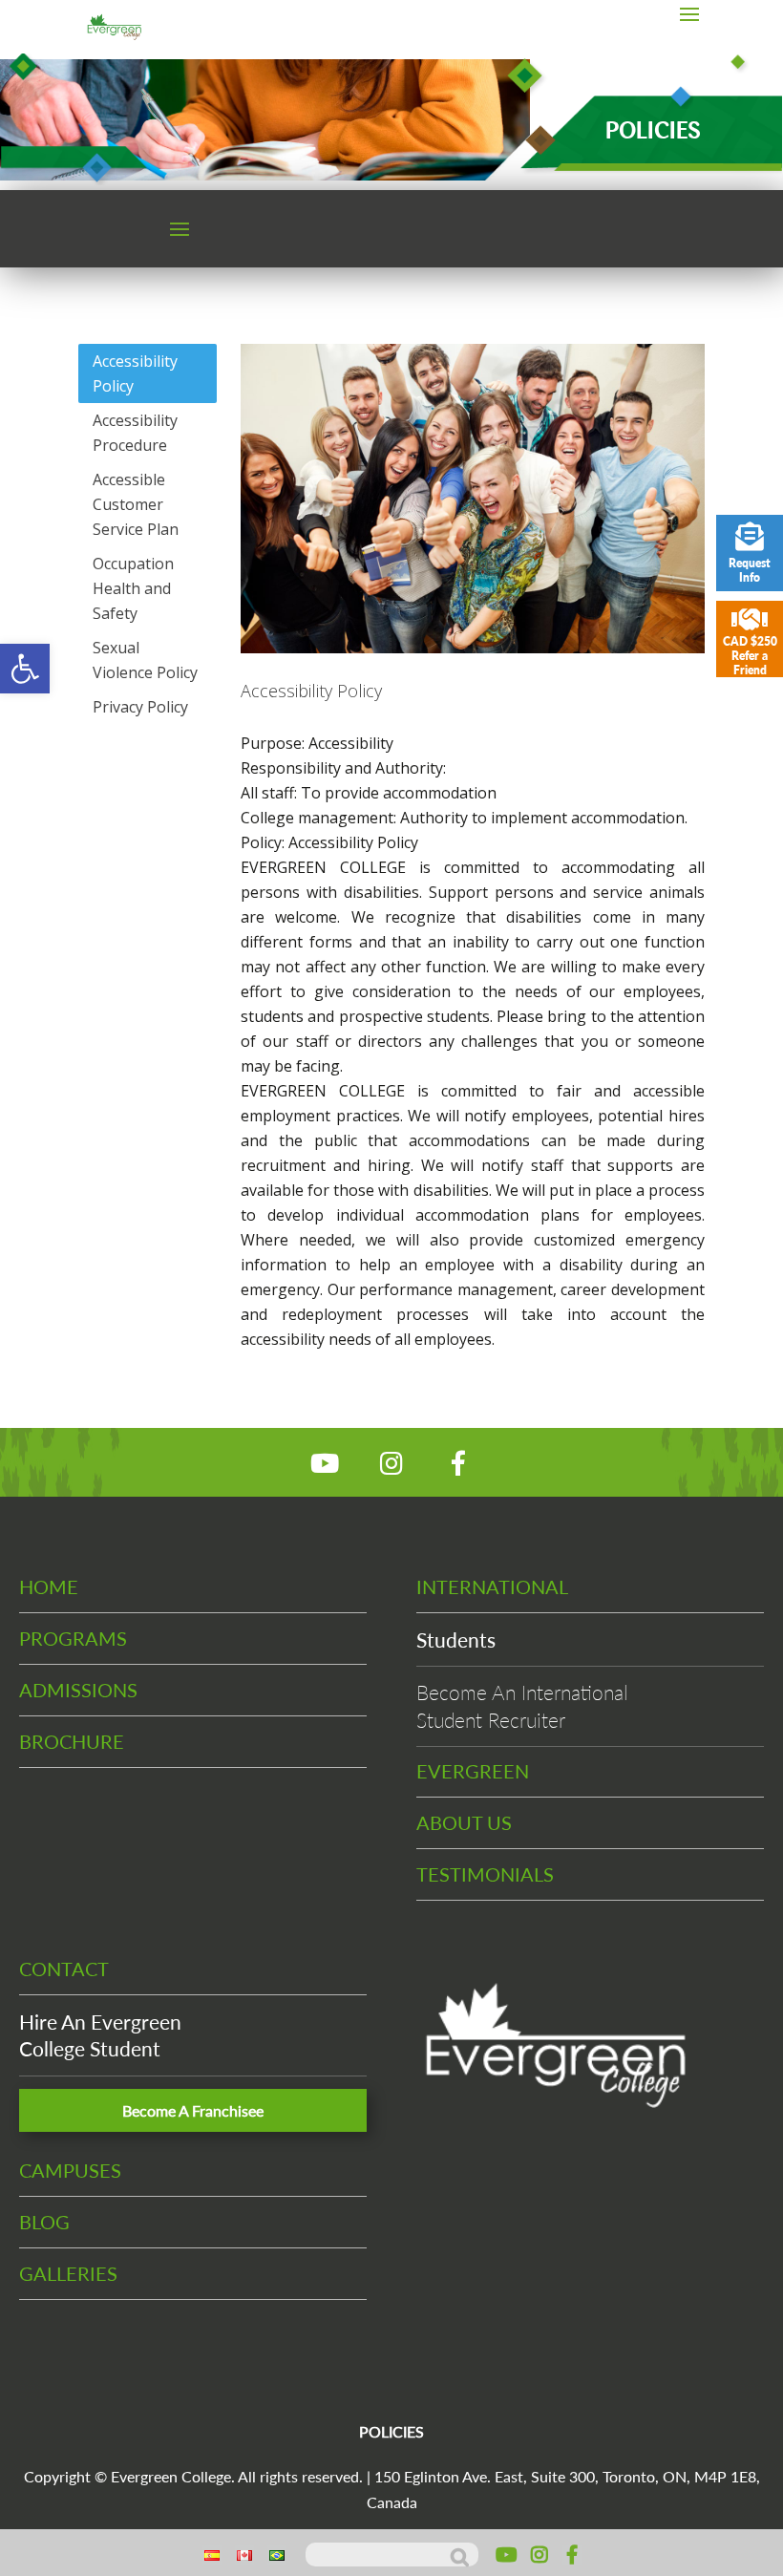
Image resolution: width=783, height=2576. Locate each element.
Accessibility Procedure (135, 433)
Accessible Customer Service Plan (136, 504)
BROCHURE (72, 1741)
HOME (49, 1586)
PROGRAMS (73, 1638)
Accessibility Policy (135, 373)
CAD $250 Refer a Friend (750, 656)
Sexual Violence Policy (145, 660)
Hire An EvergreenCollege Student (100, 2035)
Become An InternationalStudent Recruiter (522, 1705)
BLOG (44, 2222)
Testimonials (485, 1874)
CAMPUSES (70, 2170)
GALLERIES (68, 2273)
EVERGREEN (473, 1771)
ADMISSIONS (78, 1690)
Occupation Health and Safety (133, 588)
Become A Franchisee (193, 2110)
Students (456, 1639)
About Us (464, 1822)
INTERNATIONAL (492, 1586)
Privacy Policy (140, 707)
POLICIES (391, 2431)
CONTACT (64, 1969)
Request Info (750, 570)
